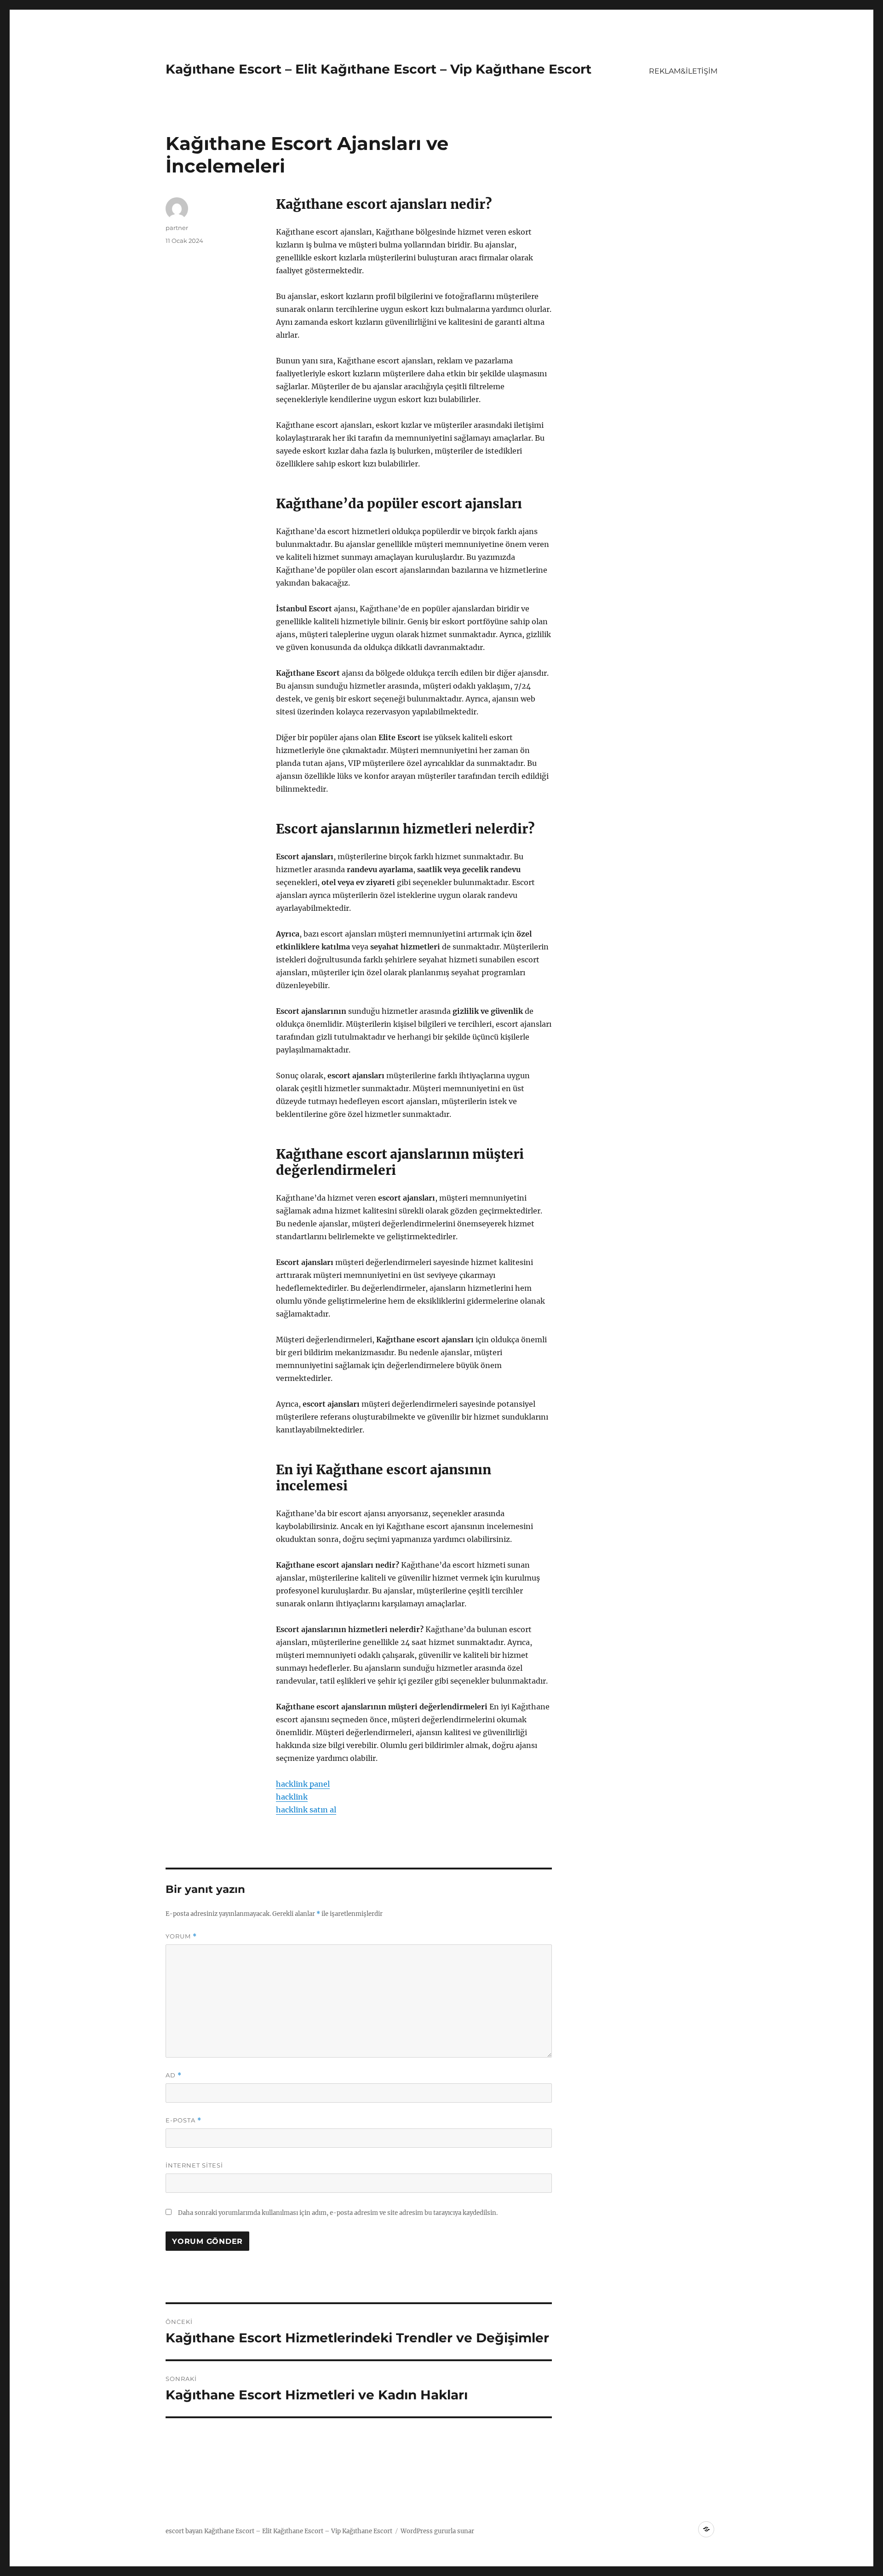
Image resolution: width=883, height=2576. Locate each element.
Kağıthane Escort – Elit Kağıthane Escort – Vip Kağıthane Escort (378, 69)
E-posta (183, 2120)
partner (177, 228)
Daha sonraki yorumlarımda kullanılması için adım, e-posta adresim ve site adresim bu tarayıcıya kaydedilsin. (338, 2213)
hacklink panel (303, 1784)
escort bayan (184, 2531)
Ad (174, 2075)
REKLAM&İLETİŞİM (683, 71)
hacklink (292, 1797)
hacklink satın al (306, 1810)
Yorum (181, 1936)
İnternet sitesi (194, 2165)
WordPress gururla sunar (437, 2531)
